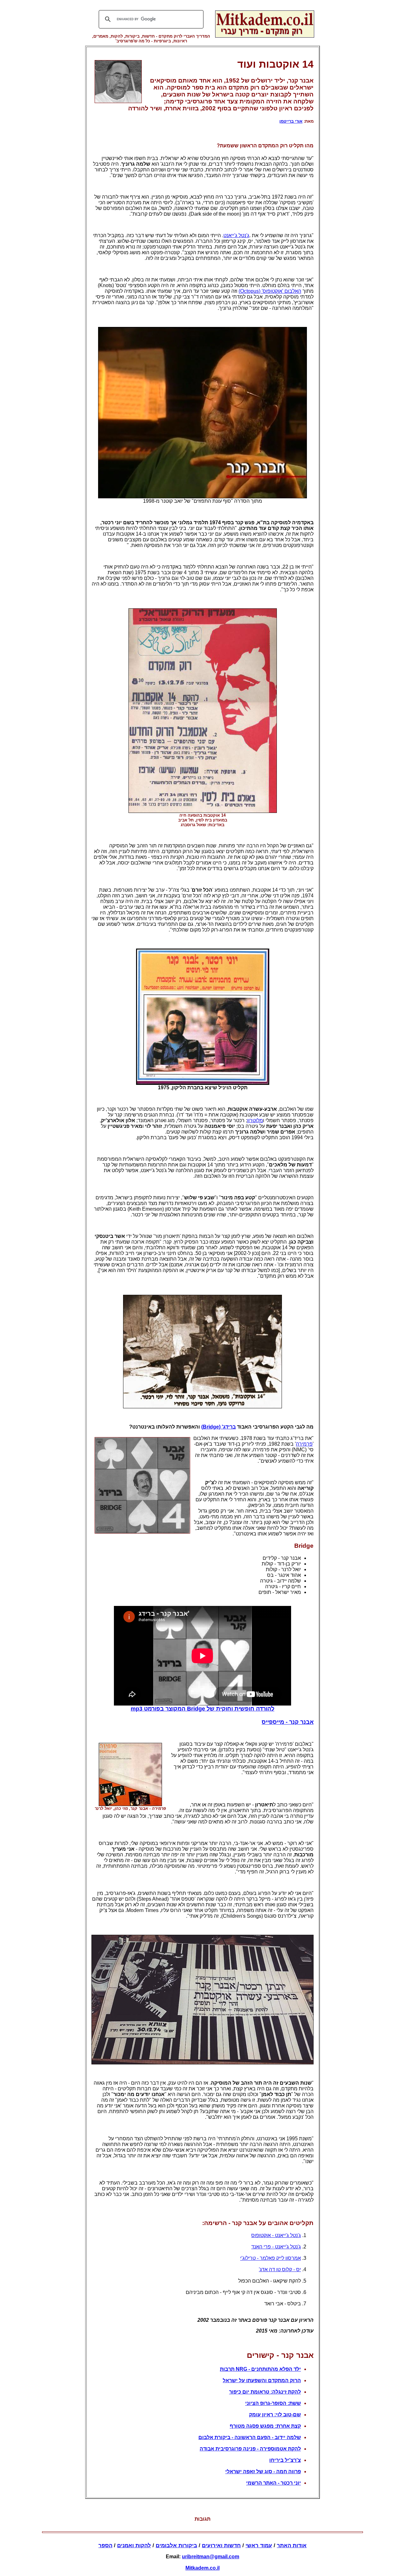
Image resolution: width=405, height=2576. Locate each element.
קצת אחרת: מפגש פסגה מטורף (265, 2426)
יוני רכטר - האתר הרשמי (274, 2483)
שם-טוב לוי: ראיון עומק (275, 2415)
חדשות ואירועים (221, 2545)
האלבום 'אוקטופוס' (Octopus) (270, 291)
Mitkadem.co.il (202, 2568)
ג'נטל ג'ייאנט (236, 235)
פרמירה (304, 1444)
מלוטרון (255, 1120)
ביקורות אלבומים (176, 2545)
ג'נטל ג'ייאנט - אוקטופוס (276, 2235)
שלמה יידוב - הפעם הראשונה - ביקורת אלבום (250, 2437)
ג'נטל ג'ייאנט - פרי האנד (276, 2247)
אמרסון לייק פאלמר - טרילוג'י (271, 2258)
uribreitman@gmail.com (211, 2557)
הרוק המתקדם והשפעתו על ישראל (262, 2380)
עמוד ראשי (259, 2545)
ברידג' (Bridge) (218, 1427)
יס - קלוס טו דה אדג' (280, 2269)
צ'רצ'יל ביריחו (285, 2460)
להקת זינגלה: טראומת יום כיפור (265, 2392)
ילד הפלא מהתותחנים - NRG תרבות (260, 2369)
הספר (105, 2545)
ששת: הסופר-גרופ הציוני (273, 2403)
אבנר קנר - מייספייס (288, 1722)
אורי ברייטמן (291, 121)
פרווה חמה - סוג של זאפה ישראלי (263, 2471)
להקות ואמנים (134, 2545)
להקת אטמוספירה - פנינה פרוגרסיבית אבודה (250, 2449)
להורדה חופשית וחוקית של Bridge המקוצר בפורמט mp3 (202, 1709)
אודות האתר (292, 2545)
